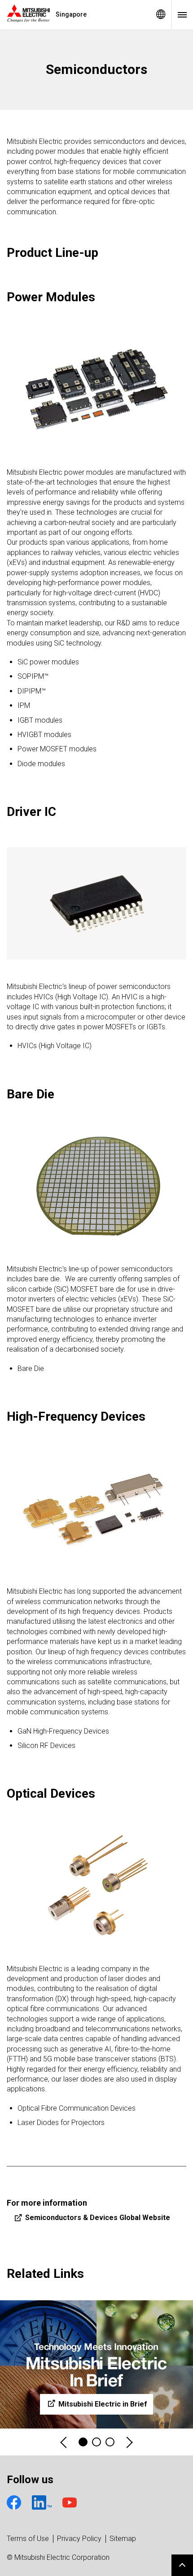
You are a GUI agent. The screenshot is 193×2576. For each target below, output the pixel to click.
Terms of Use (28, 2539)
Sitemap (123, 2539)
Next (129, 2442)
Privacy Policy (79, 2539)
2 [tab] (96, 2442)
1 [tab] (83, 2442)
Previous (64, 2442)
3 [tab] (110, 2442)
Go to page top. (182, 2565)
